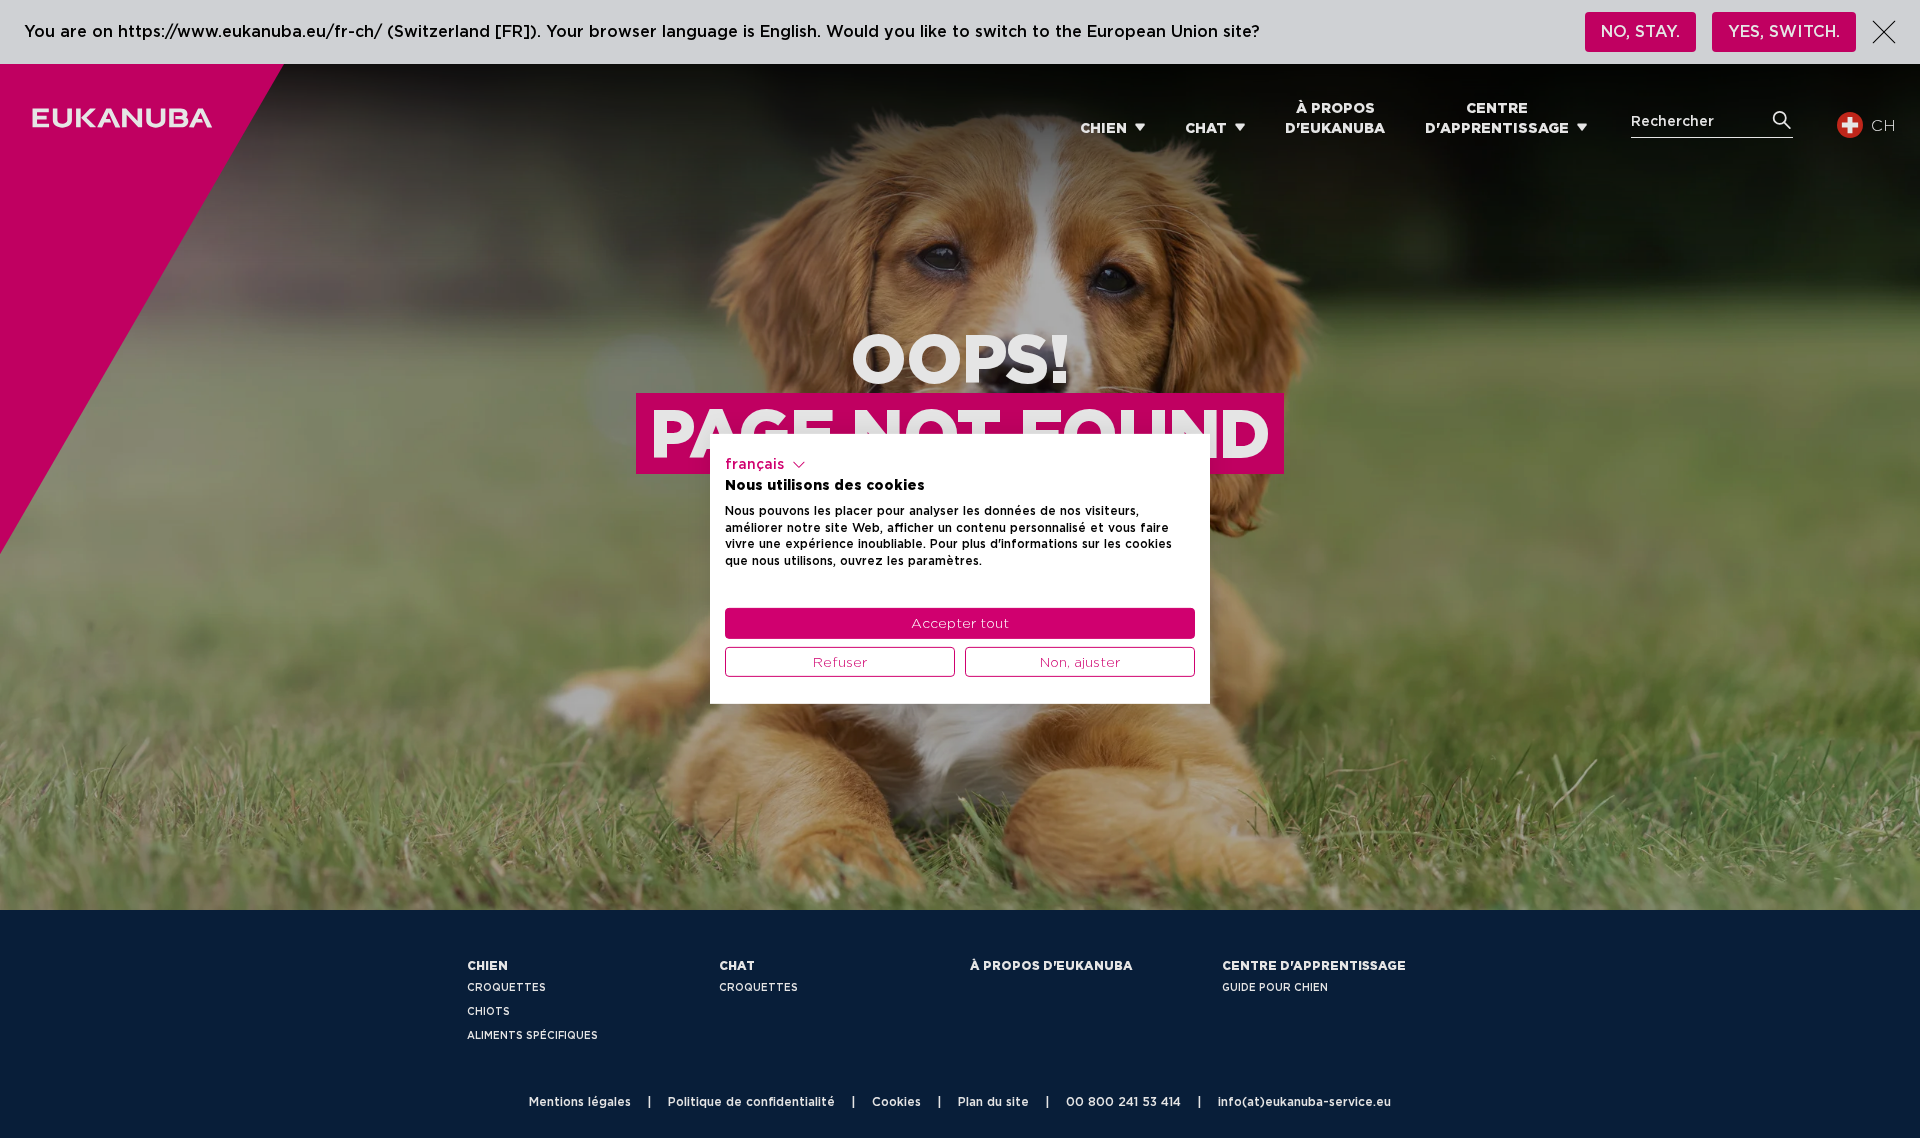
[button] (765, 465)
